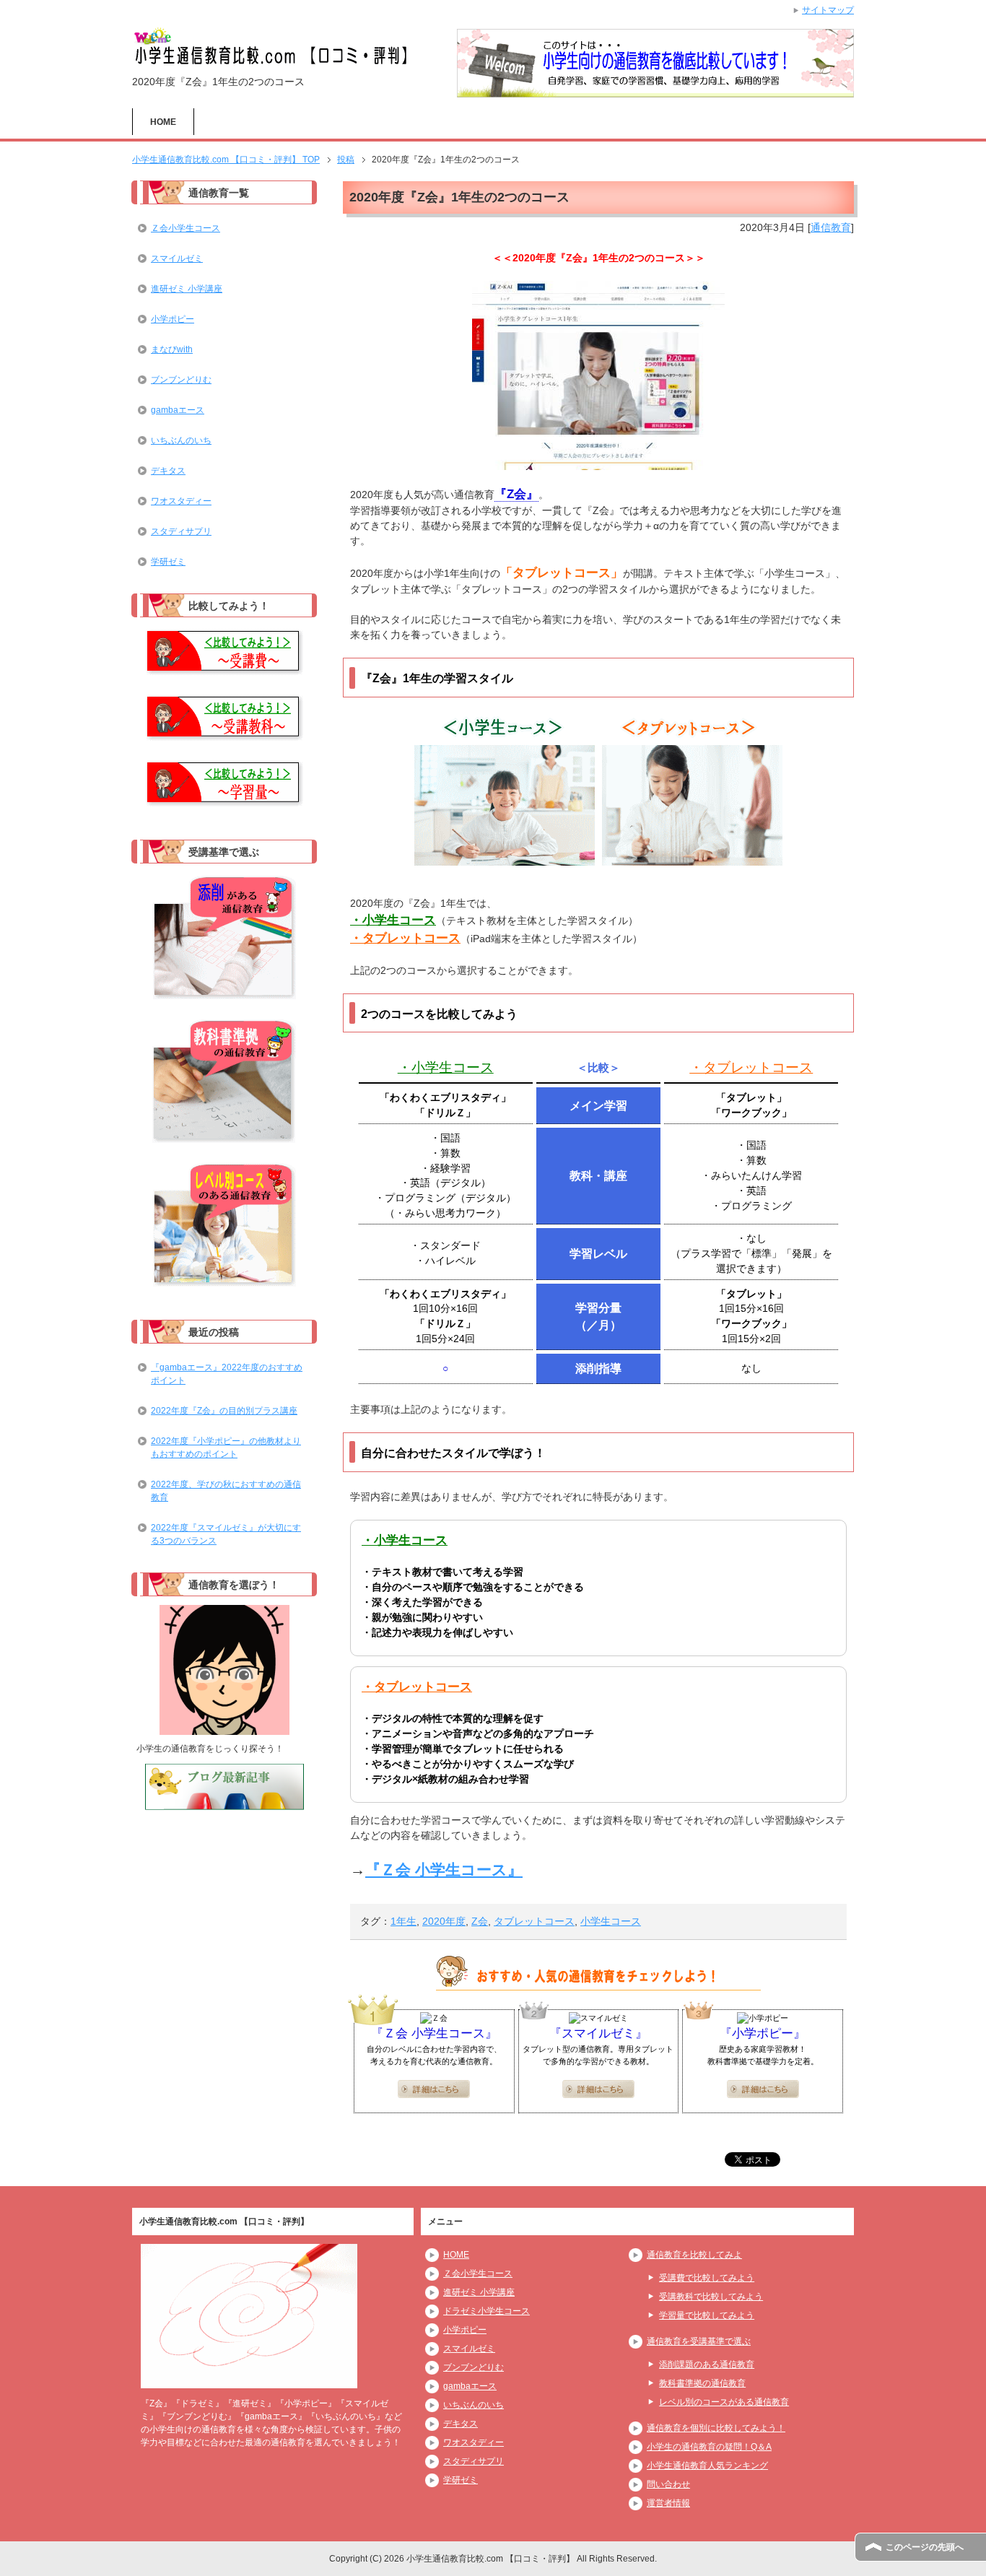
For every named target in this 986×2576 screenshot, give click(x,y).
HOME (163, 122)
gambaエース (178, 410)
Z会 (480, 1921)
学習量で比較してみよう (707, 2315)
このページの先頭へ (925, 2547)
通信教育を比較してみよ (694, 2255)
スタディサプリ (181, 531)
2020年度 (444, 1921)
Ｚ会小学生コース (186, 228)
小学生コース (611, 1921)
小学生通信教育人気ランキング (707, 2466)
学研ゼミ (168, 562)
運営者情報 (668, 2503)
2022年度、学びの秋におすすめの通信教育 (226, 1491)
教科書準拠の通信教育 (702, 2383)
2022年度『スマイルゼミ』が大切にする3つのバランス (226, 1534)
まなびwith (172, 349)
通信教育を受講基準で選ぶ (699, 2341)
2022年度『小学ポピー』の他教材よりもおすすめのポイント (226, 1448)
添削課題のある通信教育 (707, 2364)
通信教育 (831, 227)
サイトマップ (828, 10)
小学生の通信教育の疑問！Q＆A (709, 2447)
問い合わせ (668, 2484)
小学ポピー (173, 319)
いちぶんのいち (181, 440)
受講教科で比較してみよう (711, 2297)
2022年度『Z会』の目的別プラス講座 (224, 1411)
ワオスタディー (181, 501)
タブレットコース (534, 1921)
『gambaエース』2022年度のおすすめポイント (227, 1374)
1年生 (403, 1921)
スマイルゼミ (177, 258)
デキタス (168, 471)
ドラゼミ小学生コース (487, 2311)
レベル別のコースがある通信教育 (724, 2402)
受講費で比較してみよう (707, 2278)
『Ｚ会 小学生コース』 (444, 1870)
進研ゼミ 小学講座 (187, 289)
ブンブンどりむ (181, 380)
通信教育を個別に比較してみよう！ (716, 2428)
